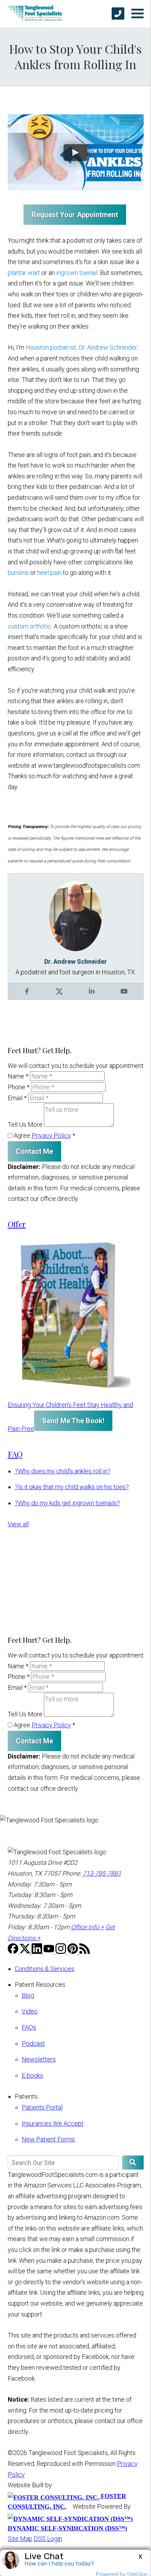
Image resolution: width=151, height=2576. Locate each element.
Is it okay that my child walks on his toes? (72, 1487)
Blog (28, 1995)
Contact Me (34, 1151)
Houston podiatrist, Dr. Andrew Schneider (81, 347)
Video (30, 2011)
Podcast (33, 2043)
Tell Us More (25, 1125)
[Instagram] (61, 1952)
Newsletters (39, 2059)
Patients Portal (42, 2107)
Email (17, 1098)
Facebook (27, 991)
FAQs (29, 2027)
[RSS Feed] (85, 1952)
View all (18, 1524)
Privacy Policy (51, 1135)
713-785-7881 (102, 1873)
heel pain (49, 573)
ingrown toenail (77, 273)
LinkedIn (92, 991)
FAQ (15, 1454)
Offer (17, 1224)
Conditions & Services (45, 1969)
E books (32, 2075)
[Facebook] (14, 1952)
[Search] (133, 2163)
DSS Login (48, 2539)
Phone (19, 1087)
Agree (44, 1135)
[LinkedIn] (38, 1952)
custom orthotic (29, 626)
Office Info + (87, 1927)
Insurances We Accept (53, 2123)
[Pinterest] (73, 1952)
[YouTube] (50, 1952)
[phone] (118, 14)
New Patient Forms (48, 2139)
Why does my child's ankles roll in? (63, 1471)
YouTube (124, 991)
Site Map (20, 2539)
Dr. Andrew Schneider (75, 961)
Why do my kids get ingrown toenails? (67, 1503)
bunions (19, 573)
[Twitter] (26, 1952)
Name (18, 1076)
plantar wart (24, 273)
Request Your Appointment (75, 215)
